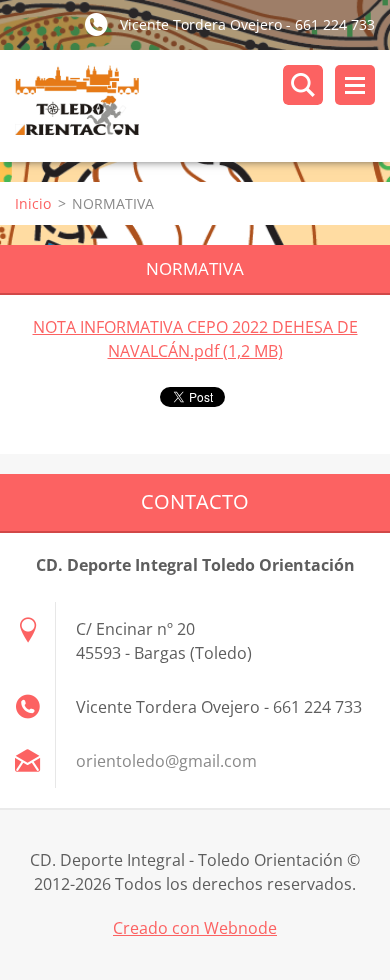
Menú (355, 85)
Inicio (33, 203)
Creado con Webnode (195, 928)
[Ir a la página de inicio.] (202, 106)
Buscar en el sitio (303, 85)
